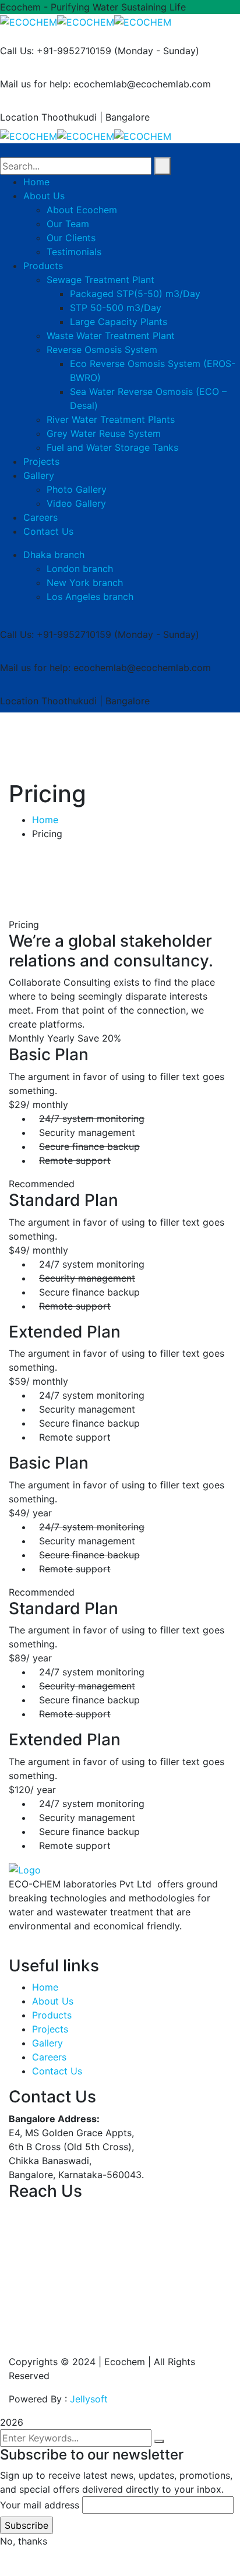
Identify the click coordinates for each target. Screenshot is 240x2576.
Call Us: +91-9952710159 (56, 51)
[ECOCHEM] (29, 21)
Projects (50, 2029)
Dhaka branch (54, 555)
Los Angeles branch (90, 597)
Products (52, 2015)
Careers (49, 2057)
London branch (80, 569)
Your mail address (40, 2505)
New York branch (85, 583)
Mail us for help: (35, 84)
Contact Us (57, 2071)
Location (19, 117)
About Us (53, 2001)
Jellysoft (89, 2399)
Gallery (47, 2043)
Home (45, 820)
